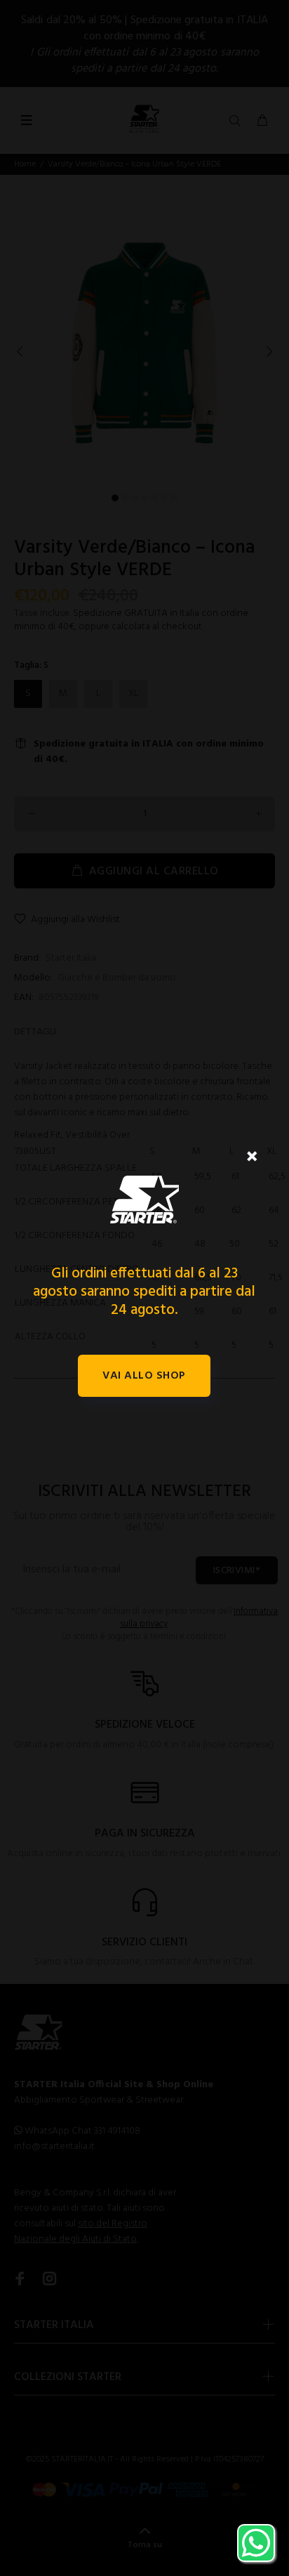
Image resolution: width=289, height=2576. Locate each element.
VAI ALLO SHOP (144, 1376)
